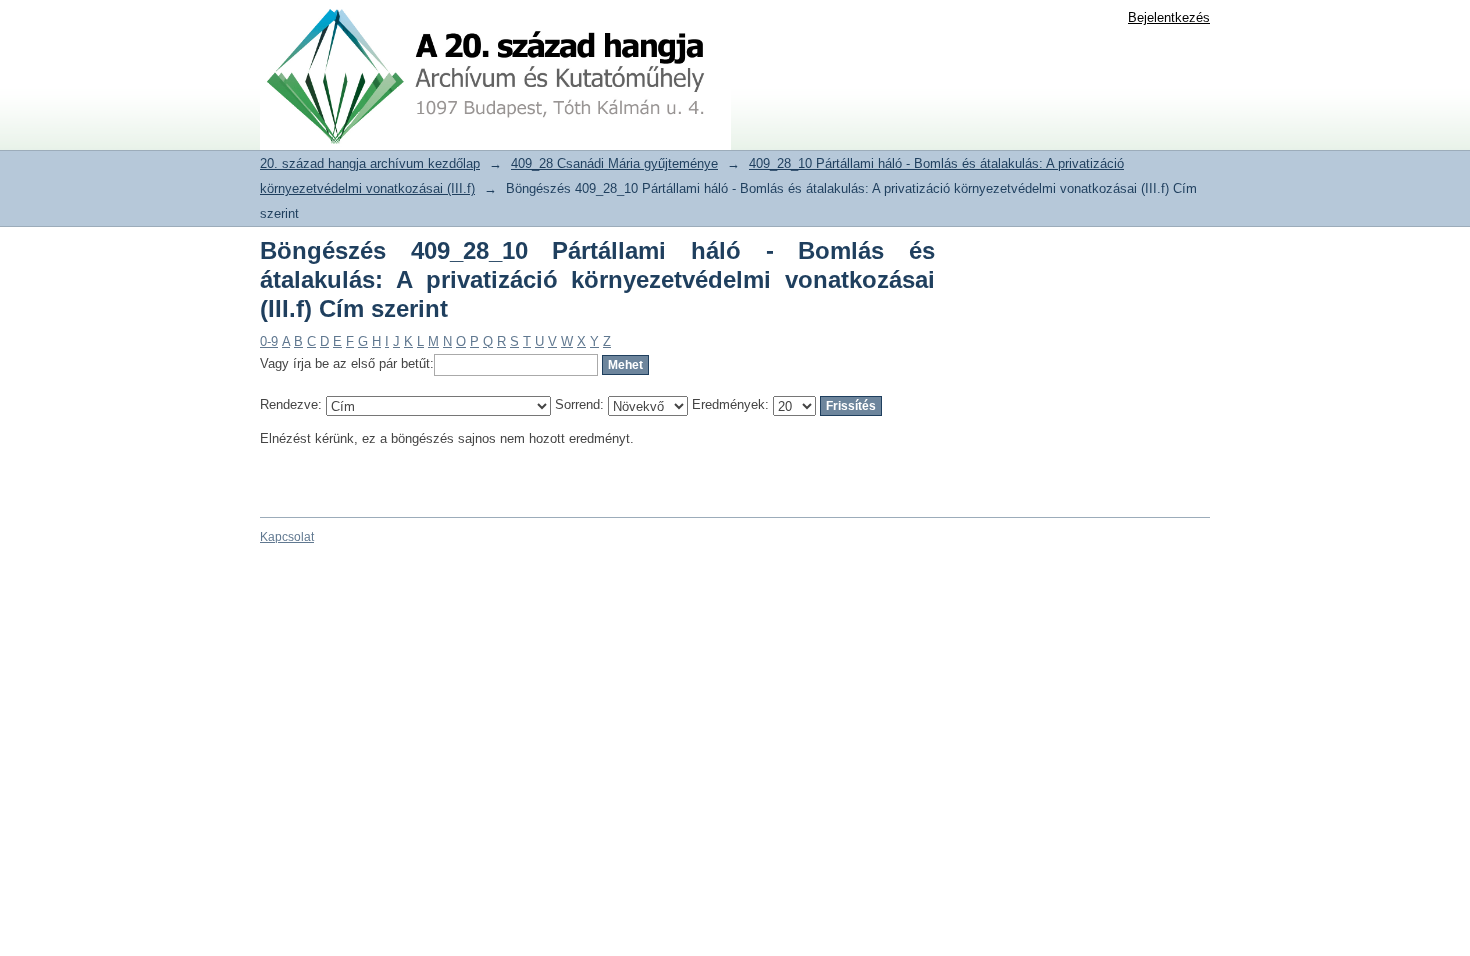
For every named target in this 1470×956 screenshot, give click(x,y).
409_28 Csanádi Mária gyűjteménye (614, 163)
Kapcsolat (287, 537)
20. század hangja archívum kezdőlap (370, 163)
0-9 (269, 341)
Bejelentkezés (1169, 17)
